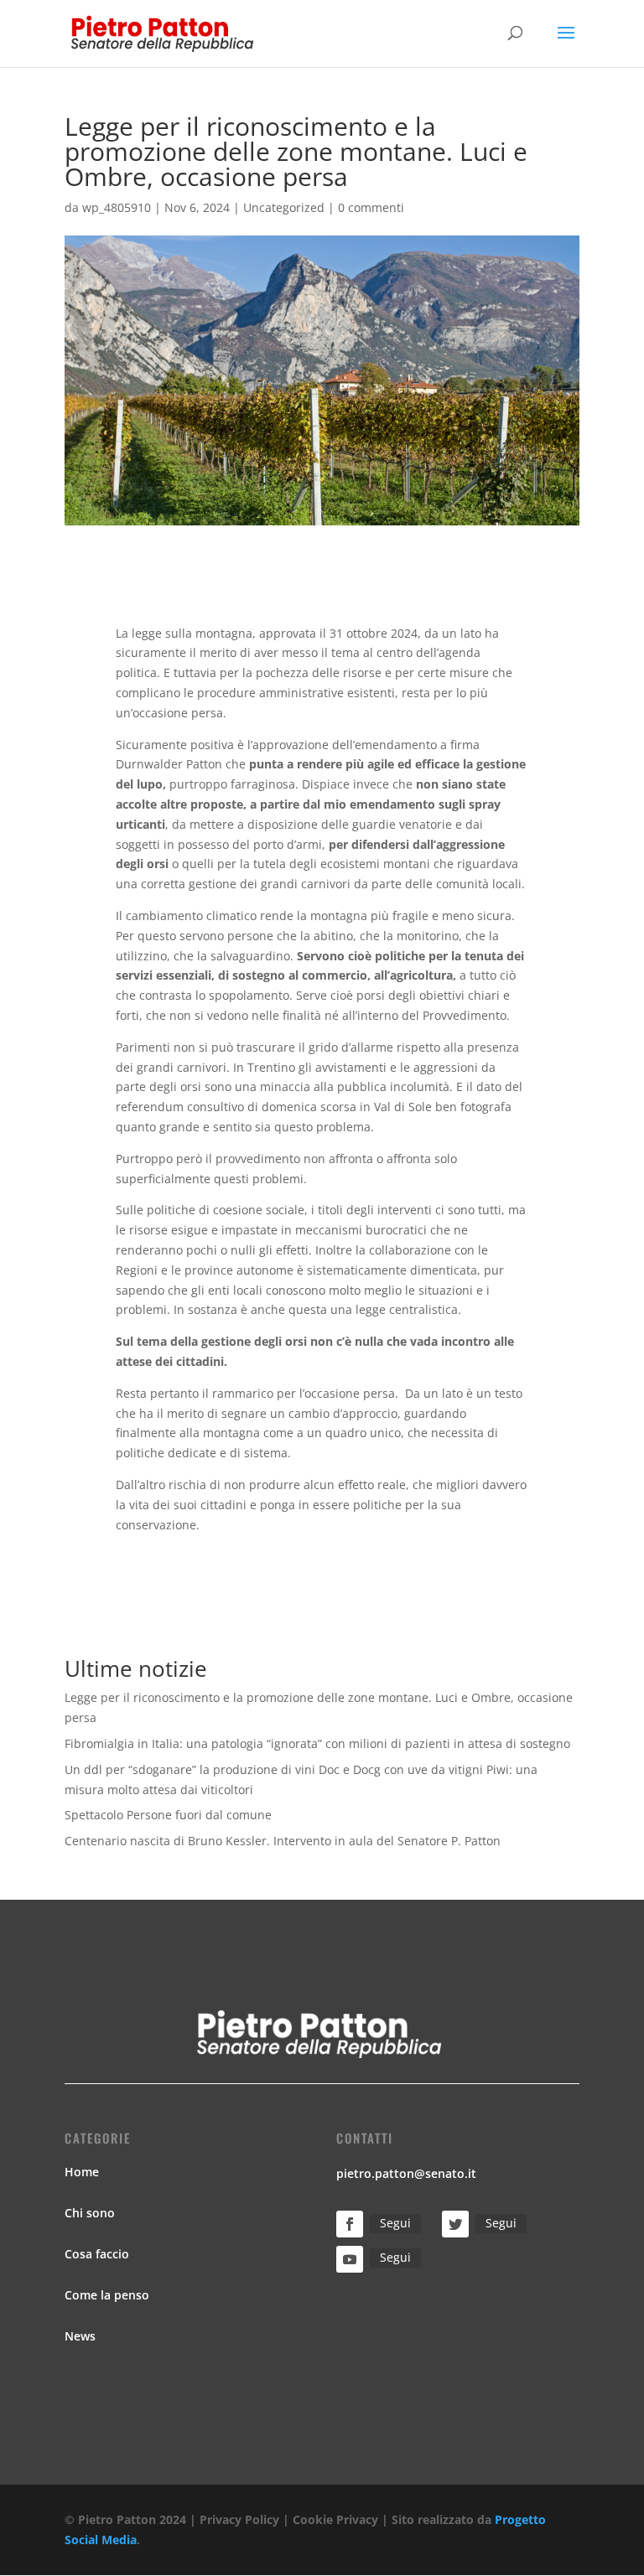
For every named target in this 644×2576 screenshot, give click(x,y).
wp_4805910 (117, 207)
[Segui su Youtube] (350, 2259)
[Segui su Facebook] (350, 2224)
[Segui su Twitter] (455, 2224)
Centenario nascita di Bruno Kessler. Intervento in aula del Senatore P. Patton (283, 1841)
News (80, 2336)
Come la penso (107, 2295)
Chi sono (90, 2213)
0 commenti (371, 207)
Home (82, 2172)
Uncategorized (284, 207)
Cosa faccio (97, 2254)
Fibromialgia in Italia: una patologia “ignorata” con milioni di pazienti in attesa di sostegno (317, 1743)
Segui (395, 2223)
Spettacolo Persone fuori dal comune (168, 1815)
